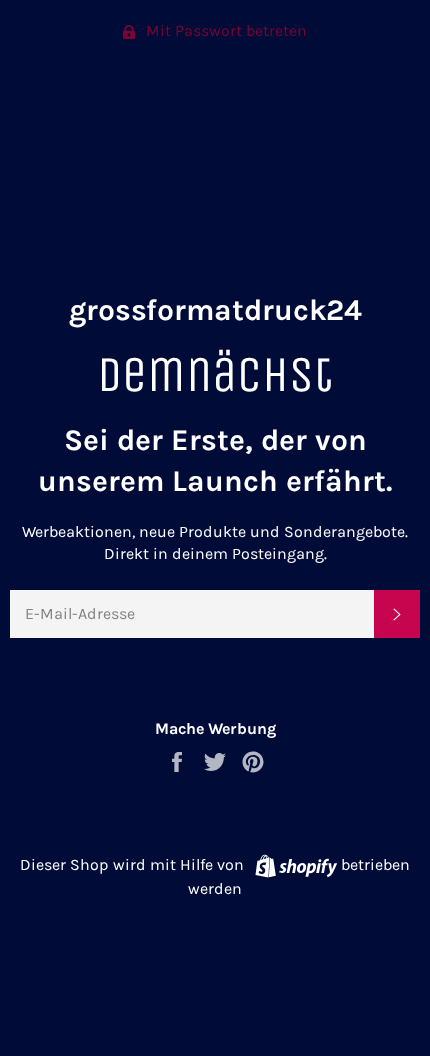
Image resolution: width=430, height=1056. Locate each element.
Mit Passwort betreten (224, 30)
